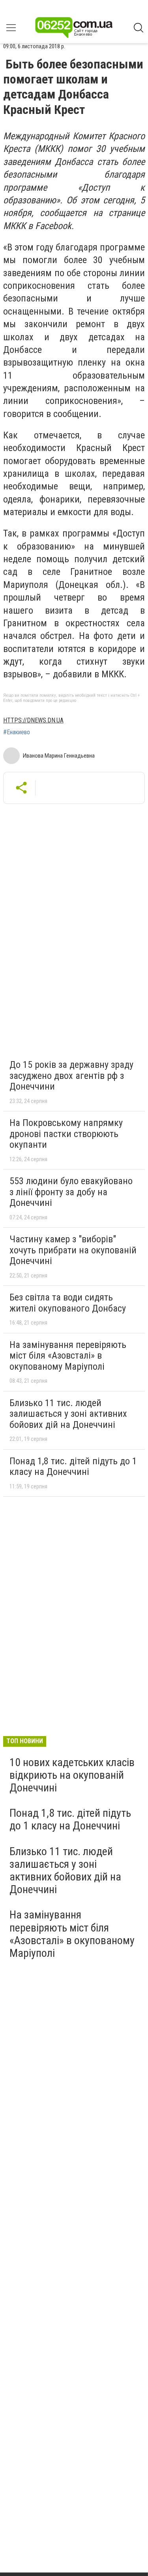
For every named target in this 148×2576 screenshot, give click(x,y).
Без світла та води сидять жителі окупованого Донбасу (68, 1303)
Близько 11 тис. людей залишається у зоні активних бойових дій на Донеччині (68, 1414)
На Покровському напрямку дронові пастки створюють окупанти (66, 1134)
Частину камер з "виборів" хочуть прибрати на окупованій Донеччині (73, 1250)
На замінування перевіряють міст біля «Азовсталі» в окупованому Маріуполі (68, 1356)
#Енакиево (17, 732)
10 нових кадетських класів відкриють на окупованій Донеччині (72, 1775)
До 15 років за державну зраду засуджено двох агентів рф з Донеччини (71, 1076)
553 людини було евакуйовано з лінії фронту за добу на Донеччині (71, 1192)
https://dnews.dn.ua (33, 720)
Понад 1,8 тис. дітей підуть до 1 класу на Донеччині (73, 1467)
